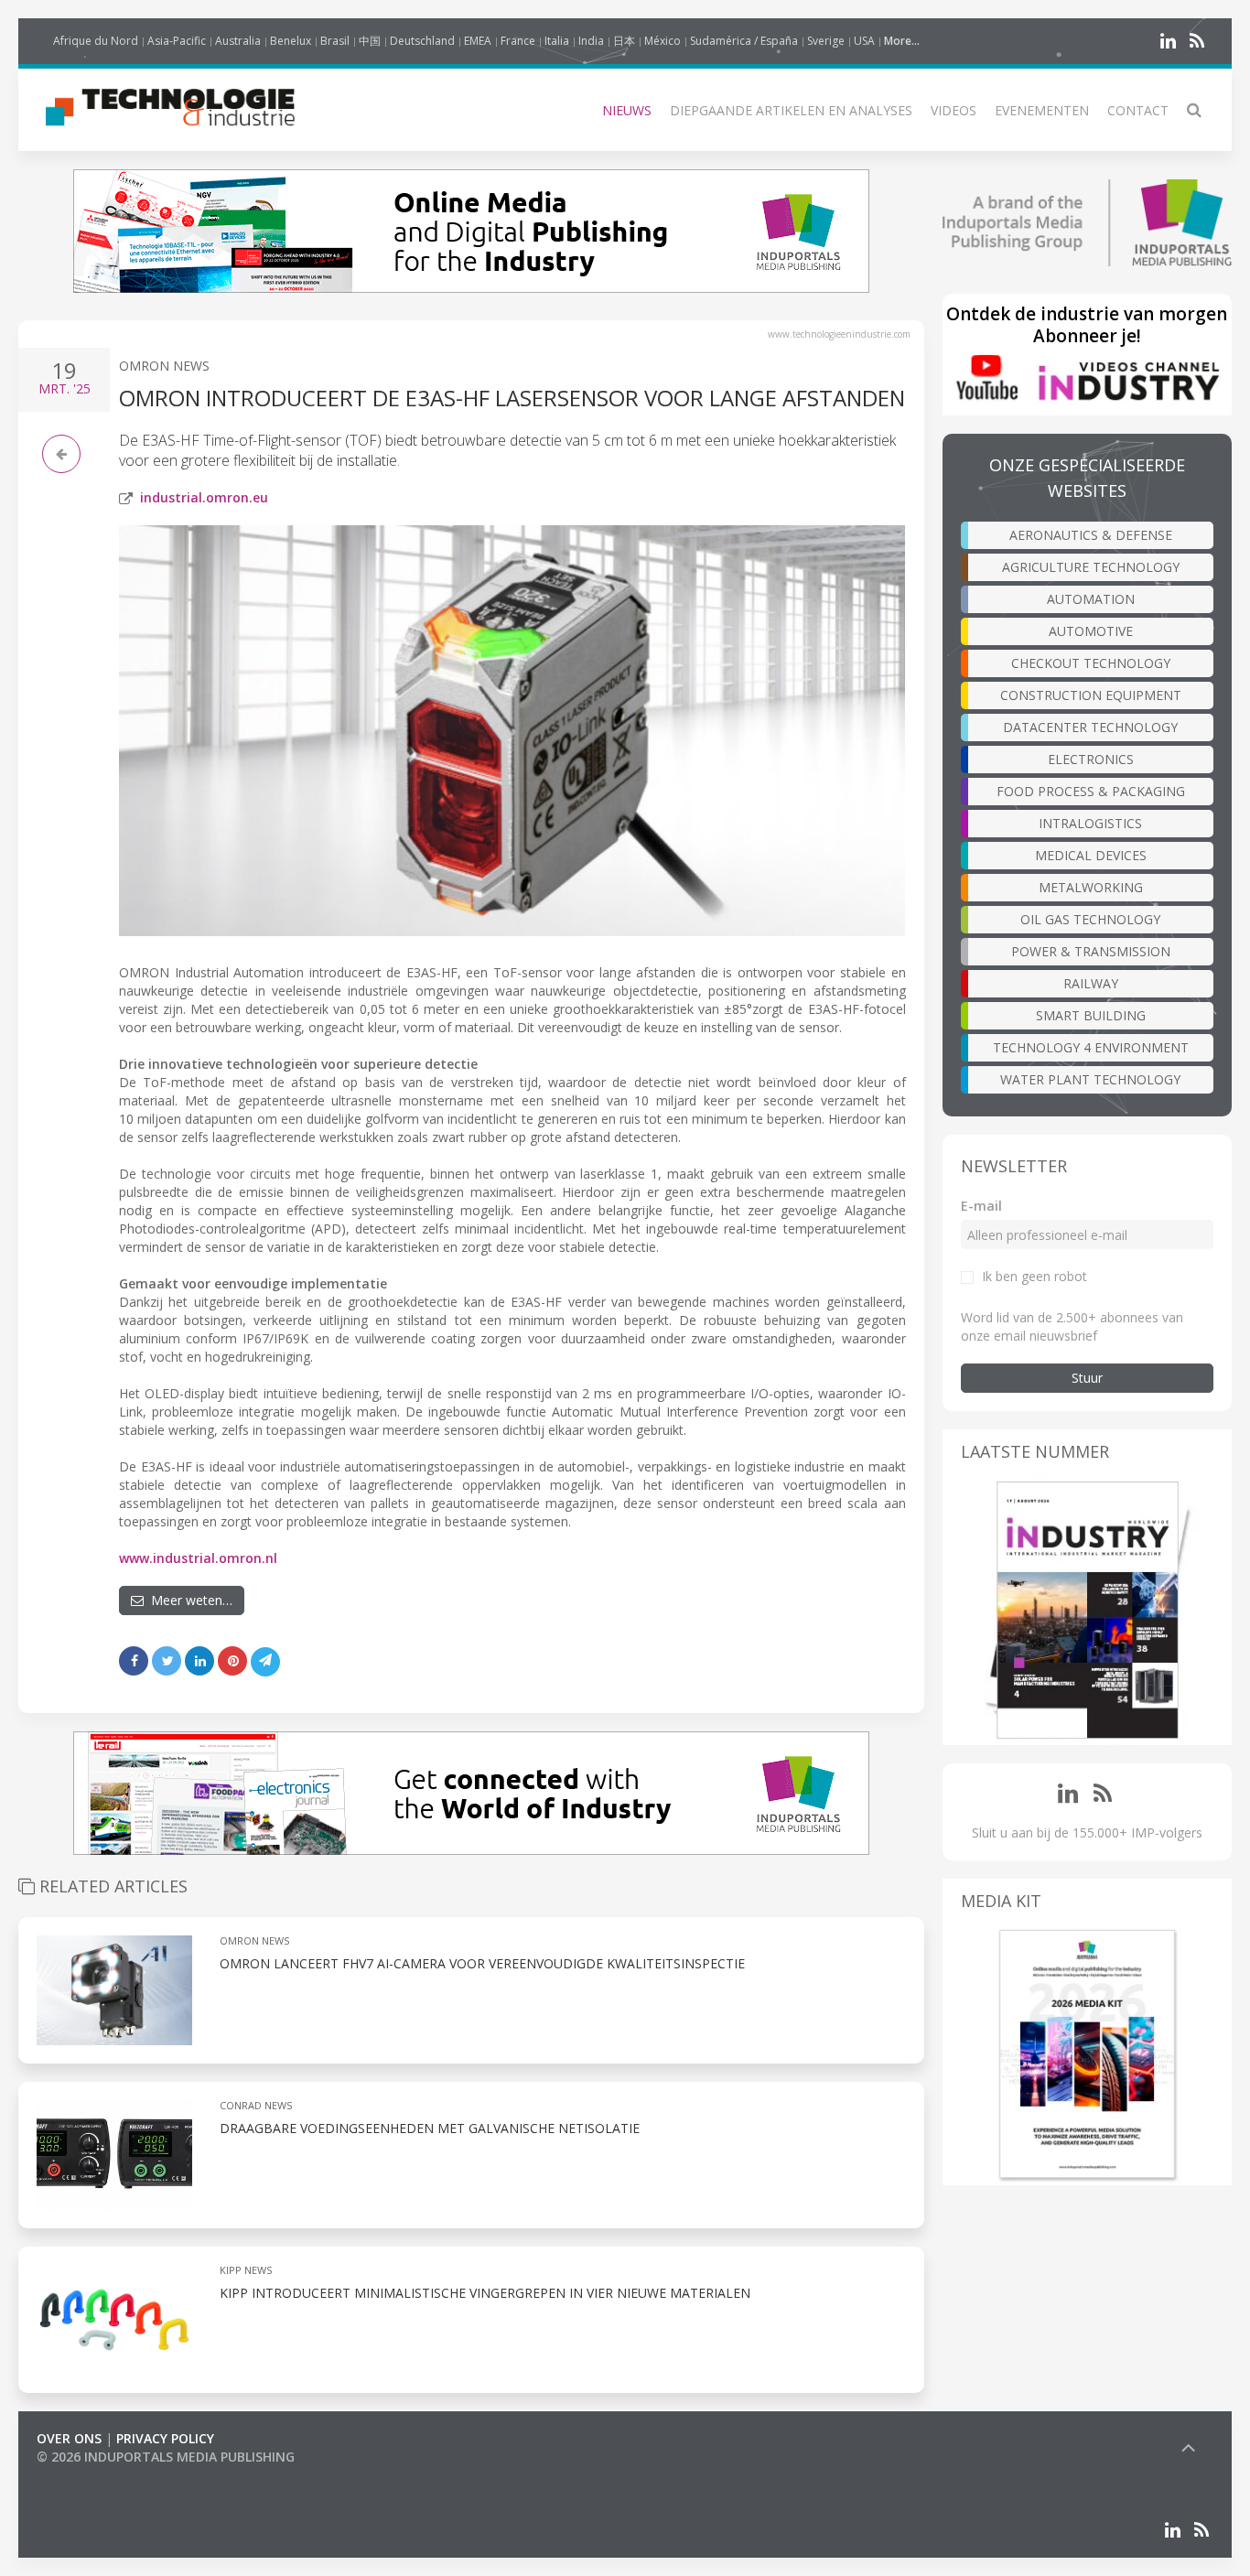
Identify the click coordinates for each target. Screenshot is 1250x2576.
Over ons (69, 2438)
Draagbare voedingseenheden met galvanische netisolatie (430, 2128)
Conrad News (256, 2105)
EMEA (478, 41)
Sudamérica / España (744, 41)
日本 (624, 41)
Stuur (1087, 1378)
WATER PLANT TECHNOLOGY (1090, 1079)
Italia (557, 41)
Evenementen (1042, 110)
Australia (238, 41)
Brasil (335, 41)
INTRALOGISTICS (1090, 823)
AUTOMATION (1091, 599)
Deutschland (422, 41)
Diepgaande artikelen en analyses (791, 110)
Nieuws (627, 110)
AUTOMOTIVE (1091, 631)
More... (902, 41)
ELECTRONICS (1091, 759)
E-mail (981, 1206)
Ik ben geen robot (1034, 1276)
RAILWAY (1091, 983)
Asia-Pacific (177, 41)
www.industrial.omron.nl (198, 1558)
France (518, 41)
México (663, 41)
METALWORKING (1091, 887)
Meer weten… (188, 1600)
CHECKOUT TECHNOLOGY (1091, 663)
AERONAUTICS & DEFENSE (1091, 535)
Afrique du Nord (96, 41)
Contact (1138, 110)
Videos (954, 110)
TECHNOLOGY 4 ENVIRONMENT (1091, 1047)
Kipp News (246, 2270)
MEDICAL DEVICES (1091, 855)
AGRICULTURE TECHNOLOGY (1091, 567)
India (591, 41)
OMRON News (164, 366)
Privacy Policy (165, 2438)
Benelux (291, 41)
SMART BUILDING (1091, 1015)
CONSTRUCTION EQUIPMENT (1091, 695)
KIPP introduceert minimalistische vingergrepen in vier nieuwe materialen (485, 2293)
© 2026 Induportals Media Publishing (166, 2457)
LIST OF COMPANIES (99, 2475)
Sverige (826, 41)
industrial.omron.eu (204, 497)
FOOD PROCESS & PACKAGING (1091, 791)
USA (864, 41)
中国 (370, 41)
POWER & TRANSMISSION (1091, 951)
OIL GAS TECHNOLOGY (1090, 919)
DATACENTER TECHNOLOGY (1090, 727)
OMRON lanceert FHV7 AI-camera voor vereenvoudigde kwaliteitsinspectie (482, 1963)
